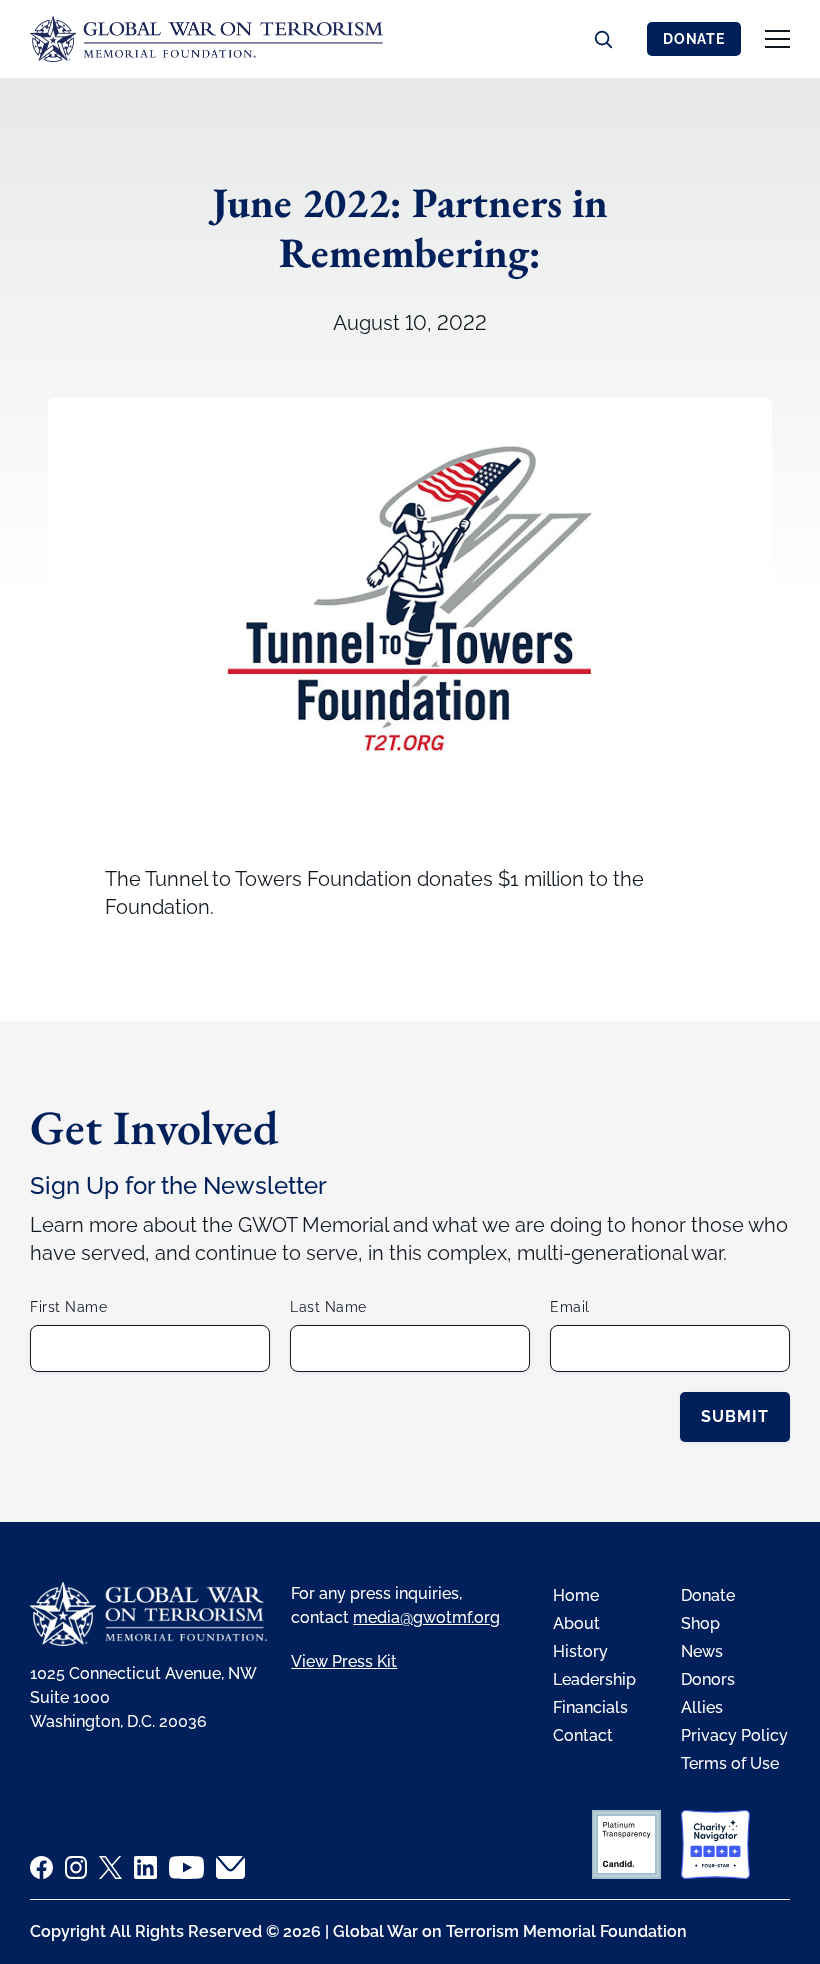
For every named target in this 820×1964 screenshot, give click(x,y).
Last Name (328, 1307)
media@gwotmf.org (426, 1617)
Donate (694, 39)
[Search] (603, 39)
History (580, 1651)
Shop (700, 1623)
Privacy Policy (734, 1735)
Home (576, 1595)
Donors (708, 1679)
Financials (590, 1707)
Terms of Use (730, 1763)
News (702, 1651)
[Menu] (777, 39)
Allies (702, 1707)
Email (570, 1307)
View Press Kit (344, 1661)
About (576, 1623)
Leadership (594, 1679)
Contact (583, 1735)
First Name (68, 1307)
